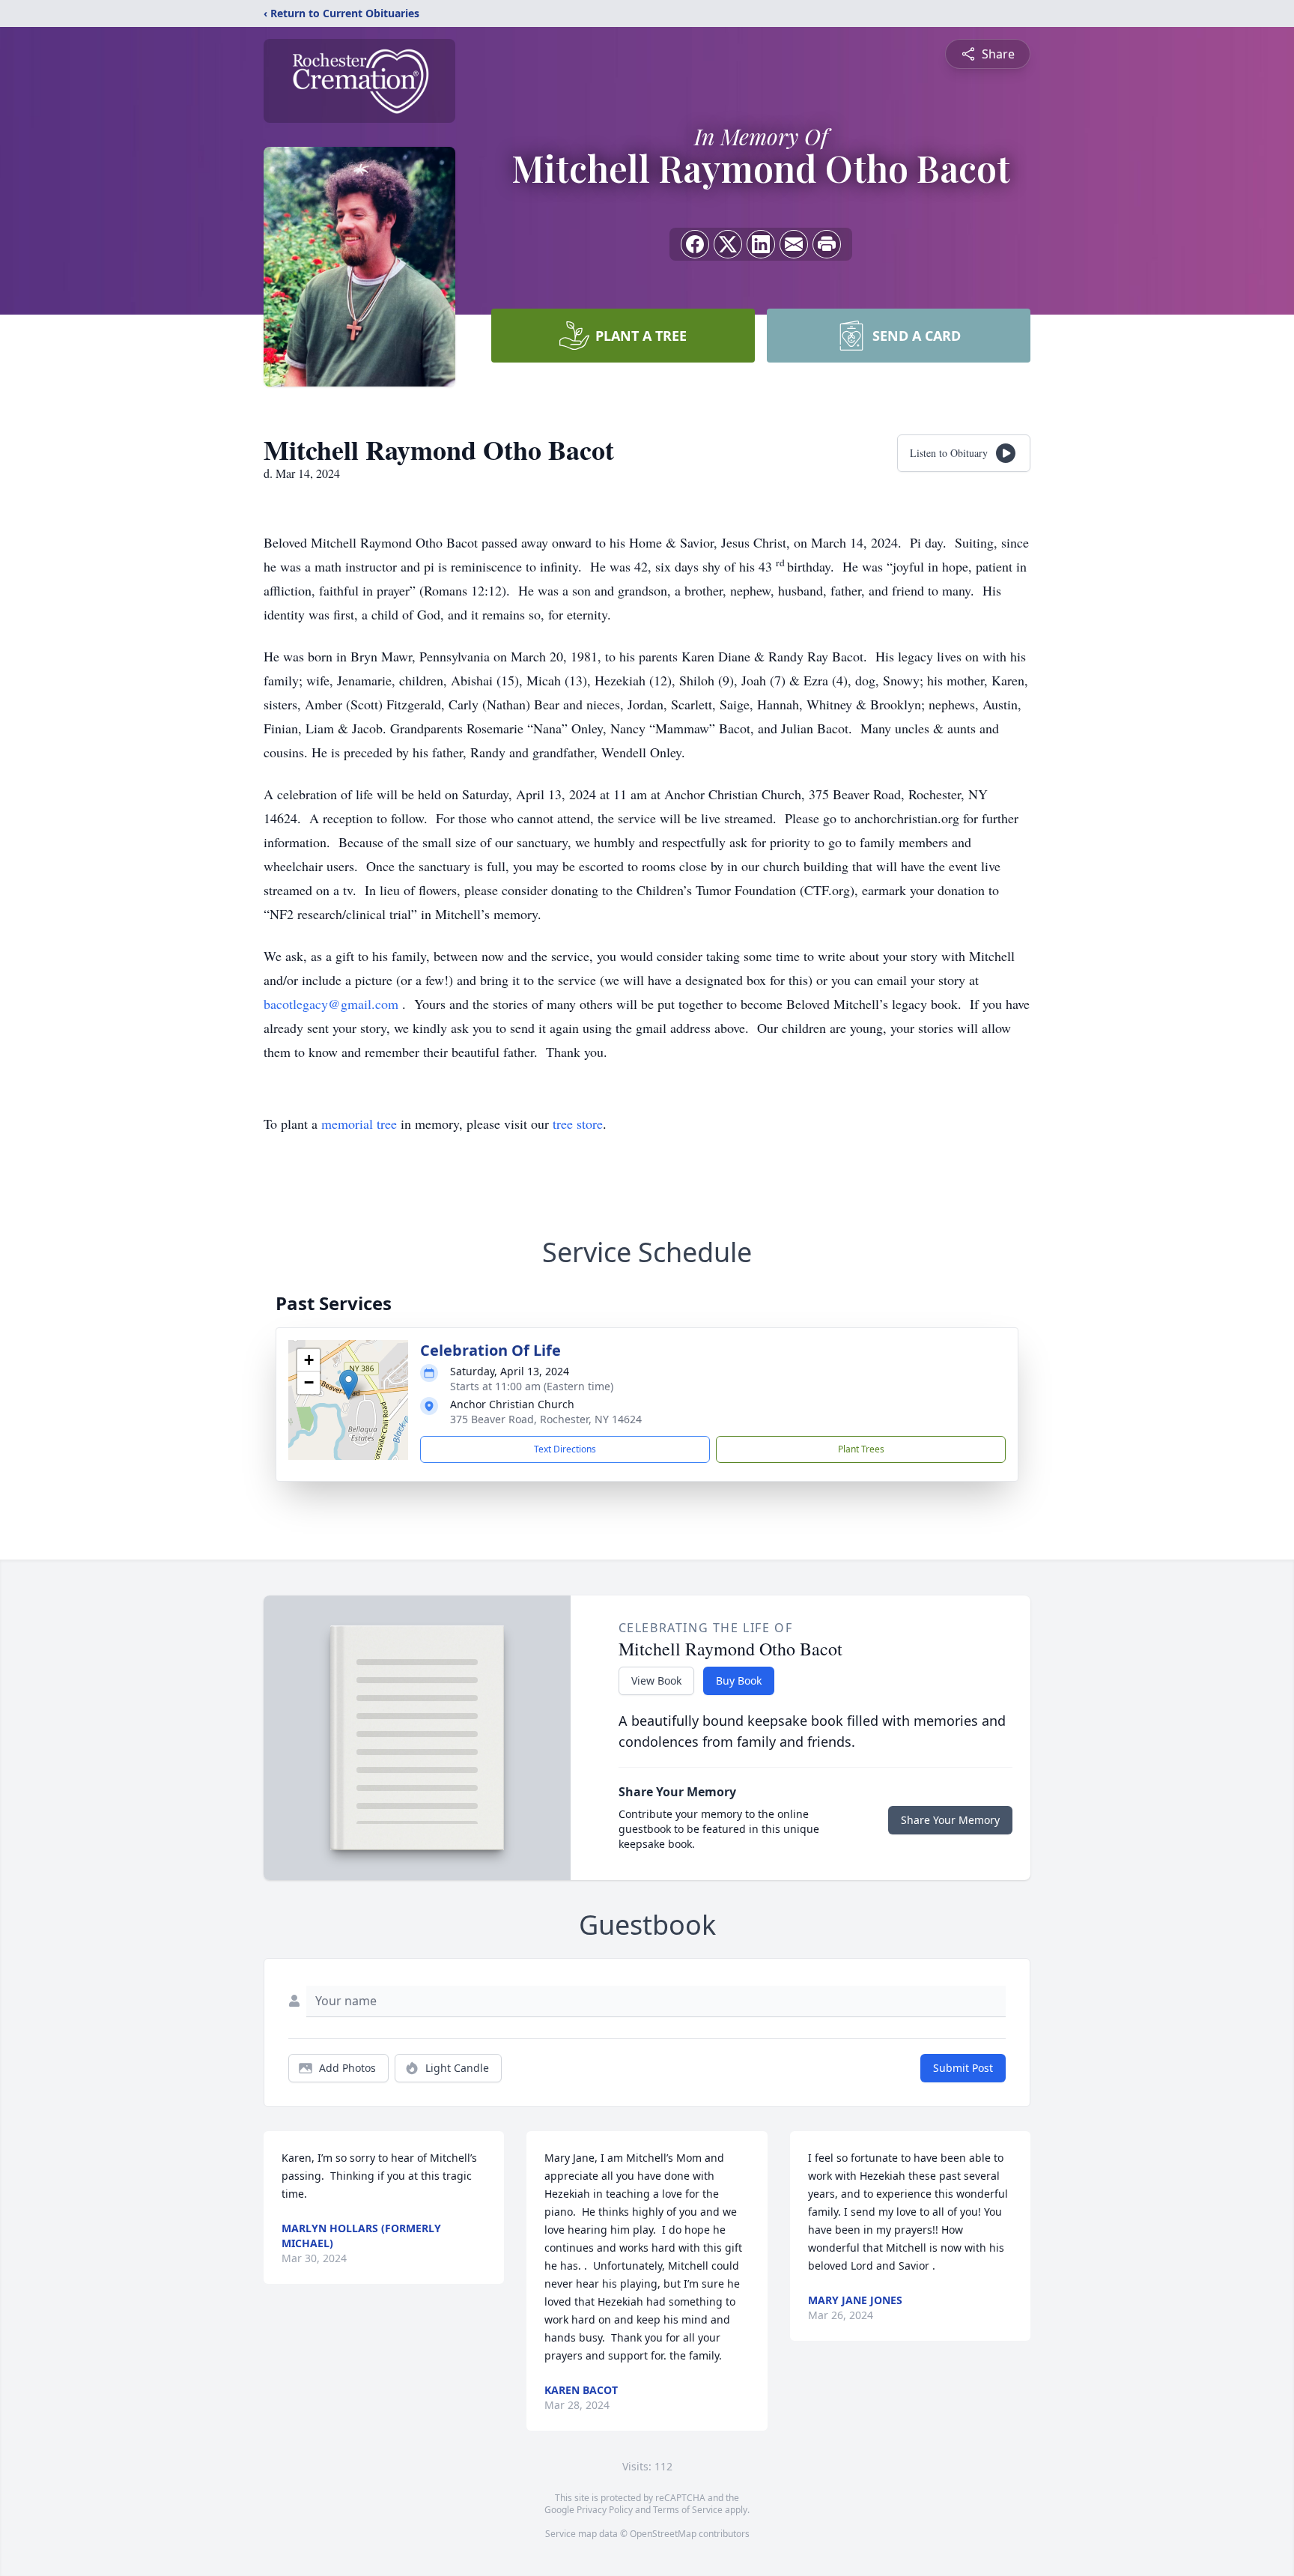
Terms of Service (688, 2510)
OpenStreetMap (663, 2534)
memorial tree (359, 1124)
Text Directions (565, 1449)
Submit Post (963, 2068)
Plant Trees (861, 1449)
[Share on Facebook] (695, 244)
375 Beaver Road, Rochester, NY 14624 (546, 1419)
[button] (349, 1385)
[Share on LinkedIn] (761, 244)
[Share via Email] (794, 244)
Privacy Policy (605, 2510)
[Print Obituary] (827, 244)
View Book (656, 1681)
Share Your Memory (950, 1820)
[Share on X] (728, 244)
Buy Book (739, 1681)
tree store (578, 1124)
